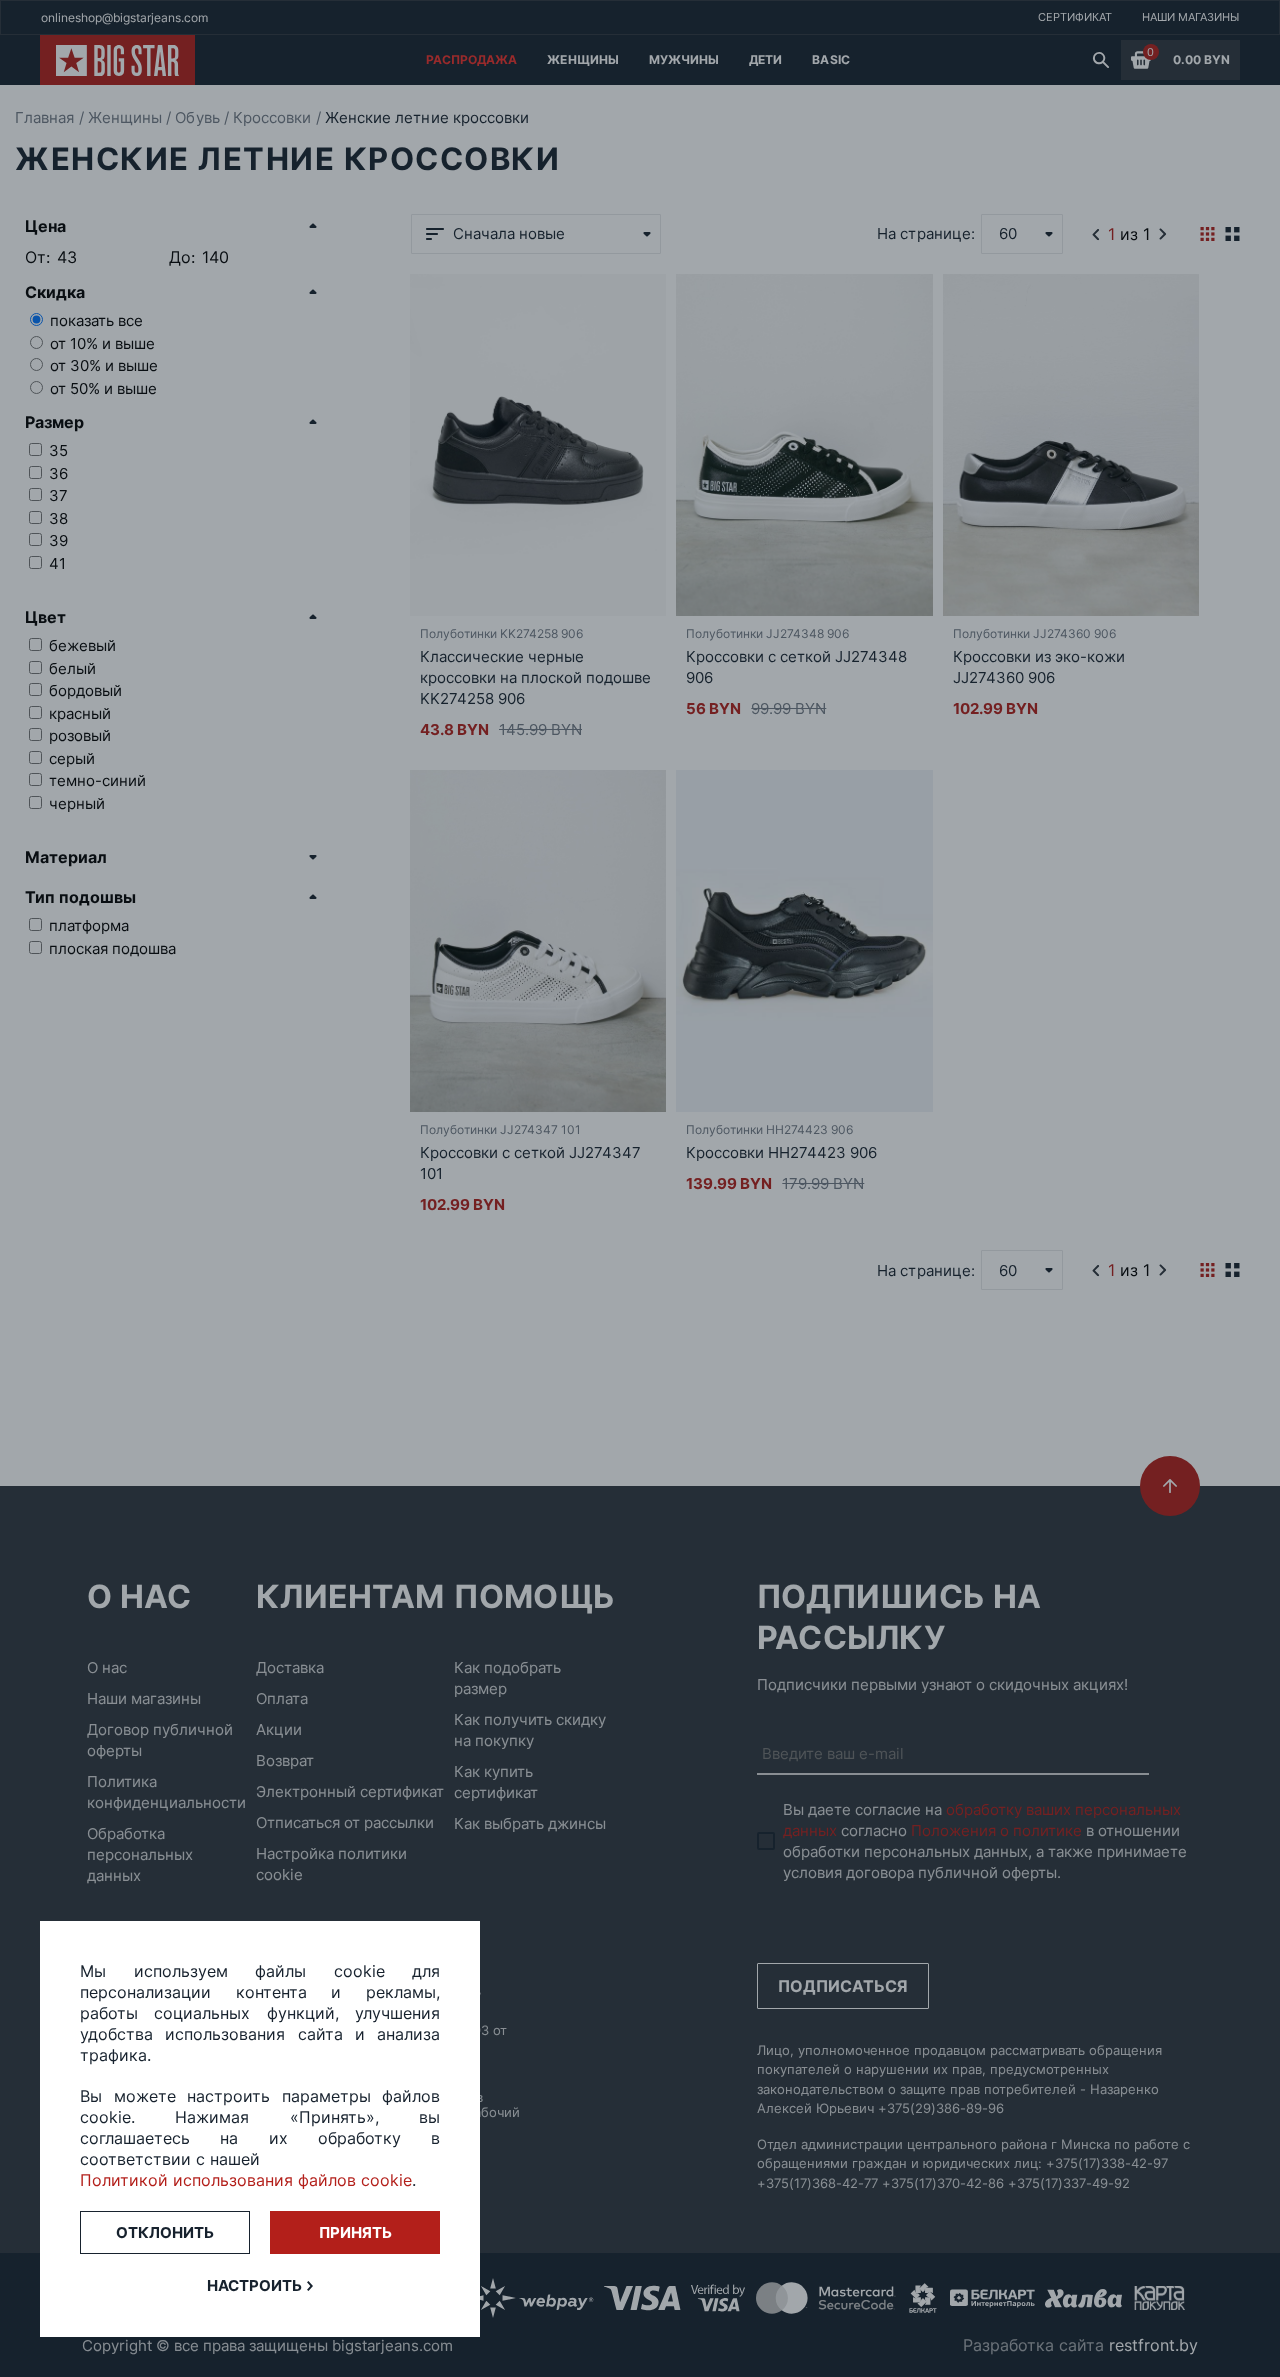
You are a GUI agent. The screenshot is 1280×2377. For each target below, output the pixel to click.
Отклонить (165, 2232)
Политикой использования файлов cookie (246, 2180)
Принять (355, 2232)
